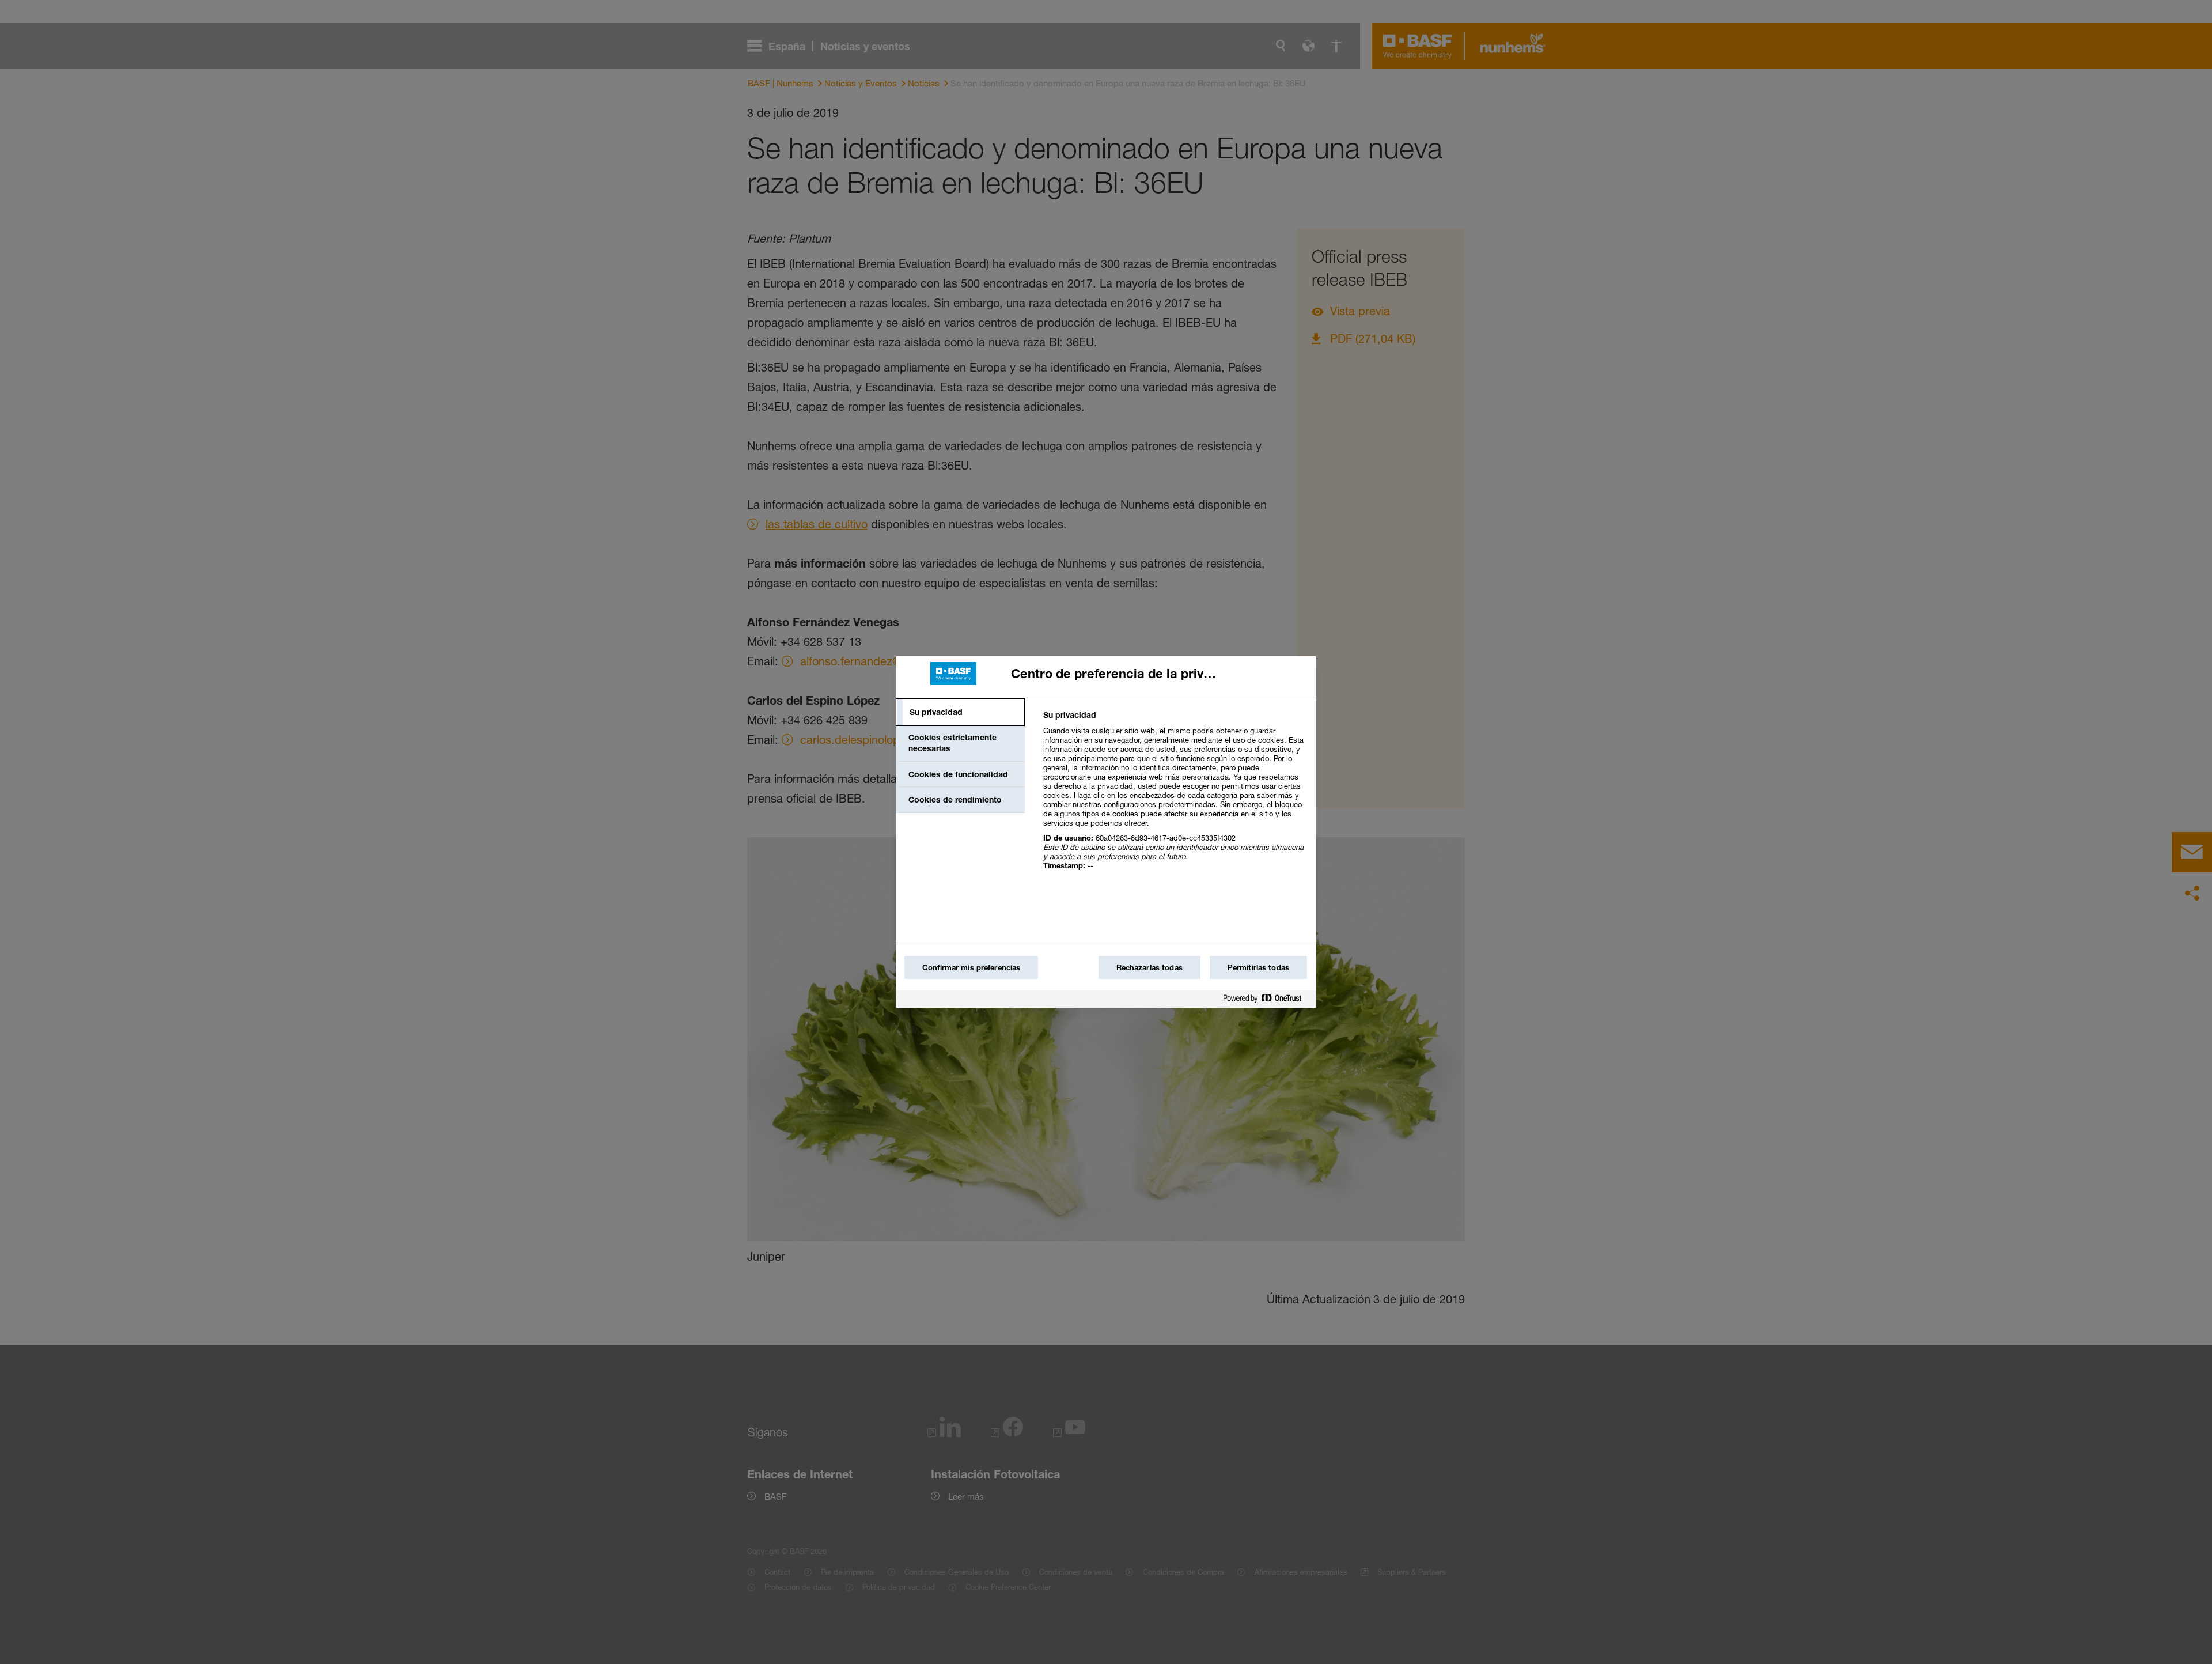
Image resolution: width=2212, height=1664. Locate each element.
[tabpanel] (1175, 797)
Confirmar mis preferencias (971, 967)
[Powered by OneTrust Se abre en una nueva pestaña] (1267, 1001)
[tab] (960, 712)
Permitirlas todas (1258, 967)
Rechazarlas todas (1149, 967)
